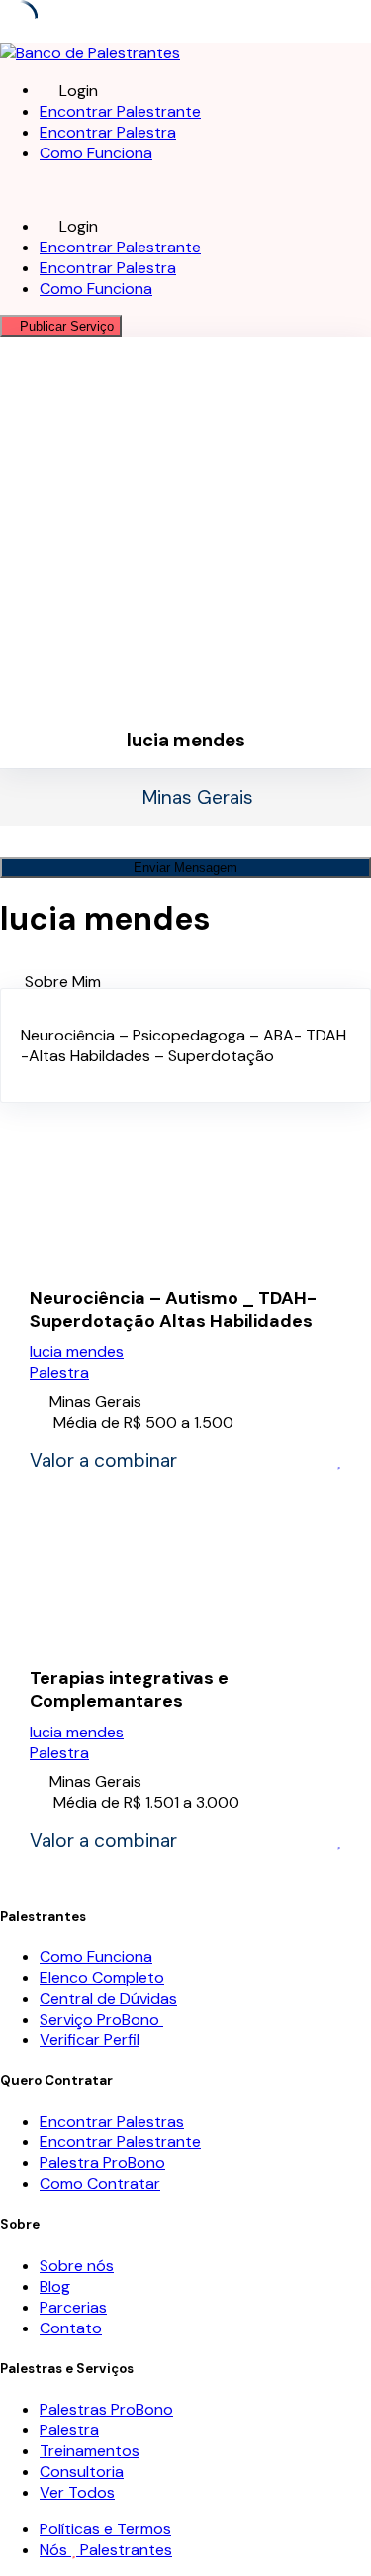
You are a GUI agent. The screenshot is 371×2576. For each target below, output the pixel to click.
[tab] (198, 982)
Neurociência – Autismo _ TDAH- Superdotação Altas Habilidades (173, 1310)
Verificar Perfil (90, 2040)
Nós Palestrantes (106, 2550)
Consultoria (82, 2472)
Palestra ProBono (102, 2163)
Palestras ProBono (106, 2409)
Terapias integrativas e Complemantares (129, 1690)
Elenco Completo (102, 1978)
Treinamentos (90, 2451)
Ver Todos (77, 2492)
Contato (71, 2328)
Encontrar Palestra (108, 132)
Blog (55, 2286)
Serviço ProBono (101, 2019)
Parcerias (73, 2307)
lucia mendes (77, 1352)
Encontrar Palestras (112, 2121)
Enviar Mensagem (185, 868)
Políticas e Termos (105, 2529)
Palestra (59, 1373)
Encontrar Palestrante (120, 111)
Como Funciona (96, 153)
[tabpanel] (185, 1045)
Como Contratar (100, 2183)
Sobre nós (77, 2266)
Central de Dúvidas (108, 1998)
